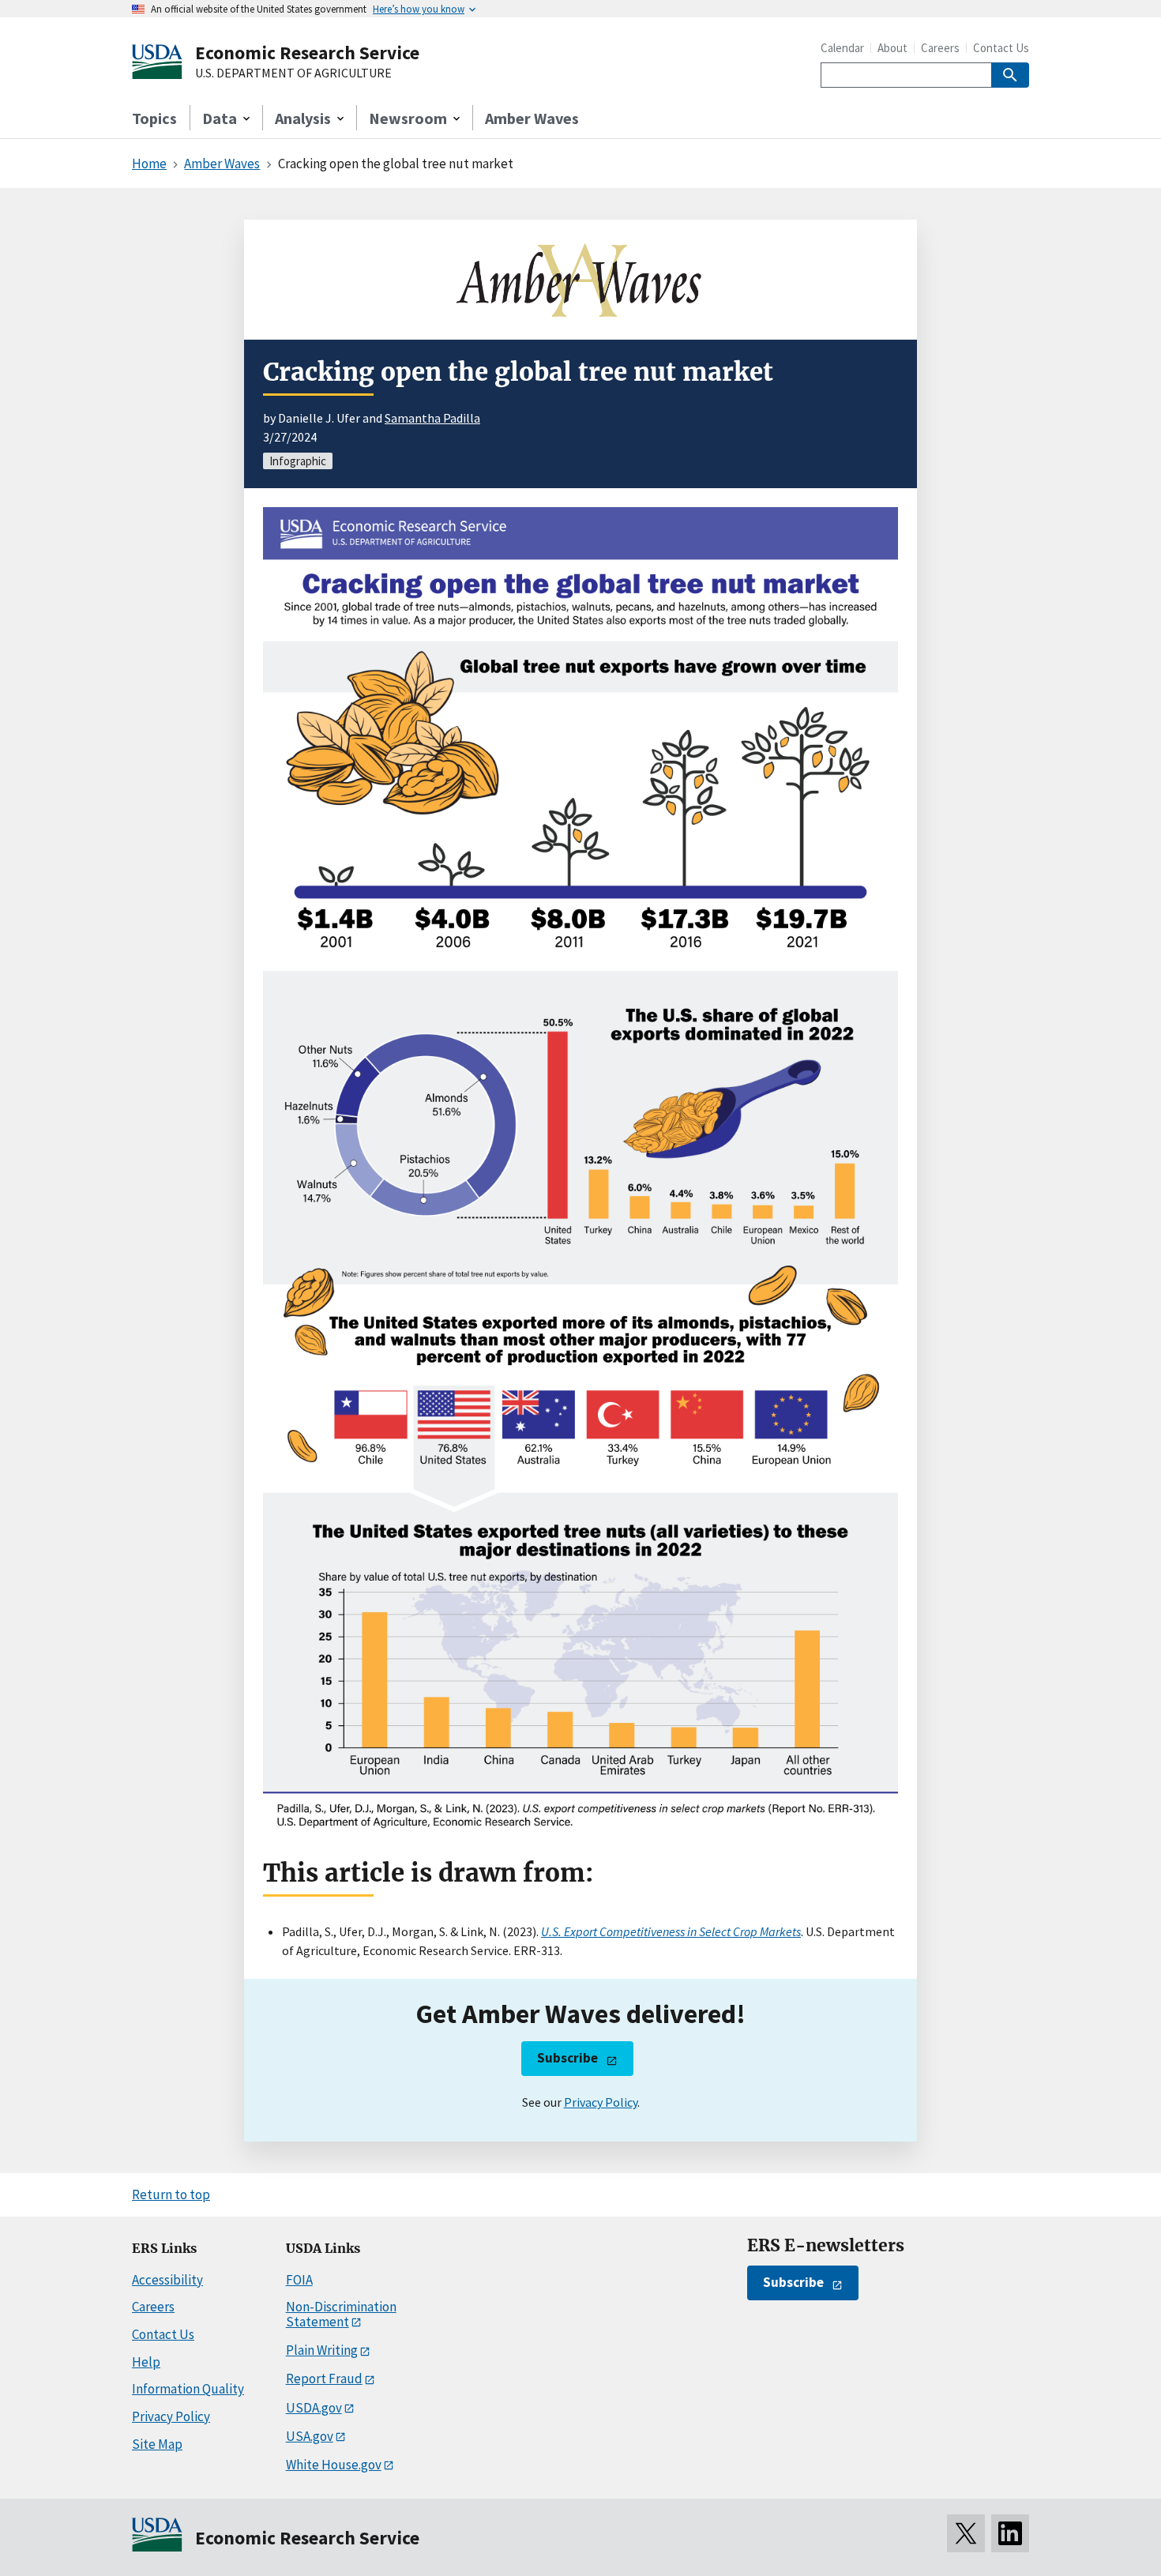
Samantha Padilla (432, 418)
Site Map (157, 2444)
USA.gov (310, 2436)
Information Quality (188, 2389)
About (892, 48)
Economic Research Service (307, 53)
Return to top (171, 2194)
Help (146, 2362)
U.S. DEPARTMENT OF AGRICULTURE (293, 73)
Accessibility (167, 2280)
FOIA (299, 2280)
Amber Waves (532, 118)
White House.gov (334, 2465)
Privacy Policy (601, 2102)
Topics (154, 118)
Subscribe (567, 2058)
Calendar (842, 48)
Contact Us (1001, 48)
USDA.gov (314, 2408)
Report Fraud (324, 2379)
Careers (940, 48)
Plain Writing (322, 2350)
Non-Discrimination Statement (341, 2314)
